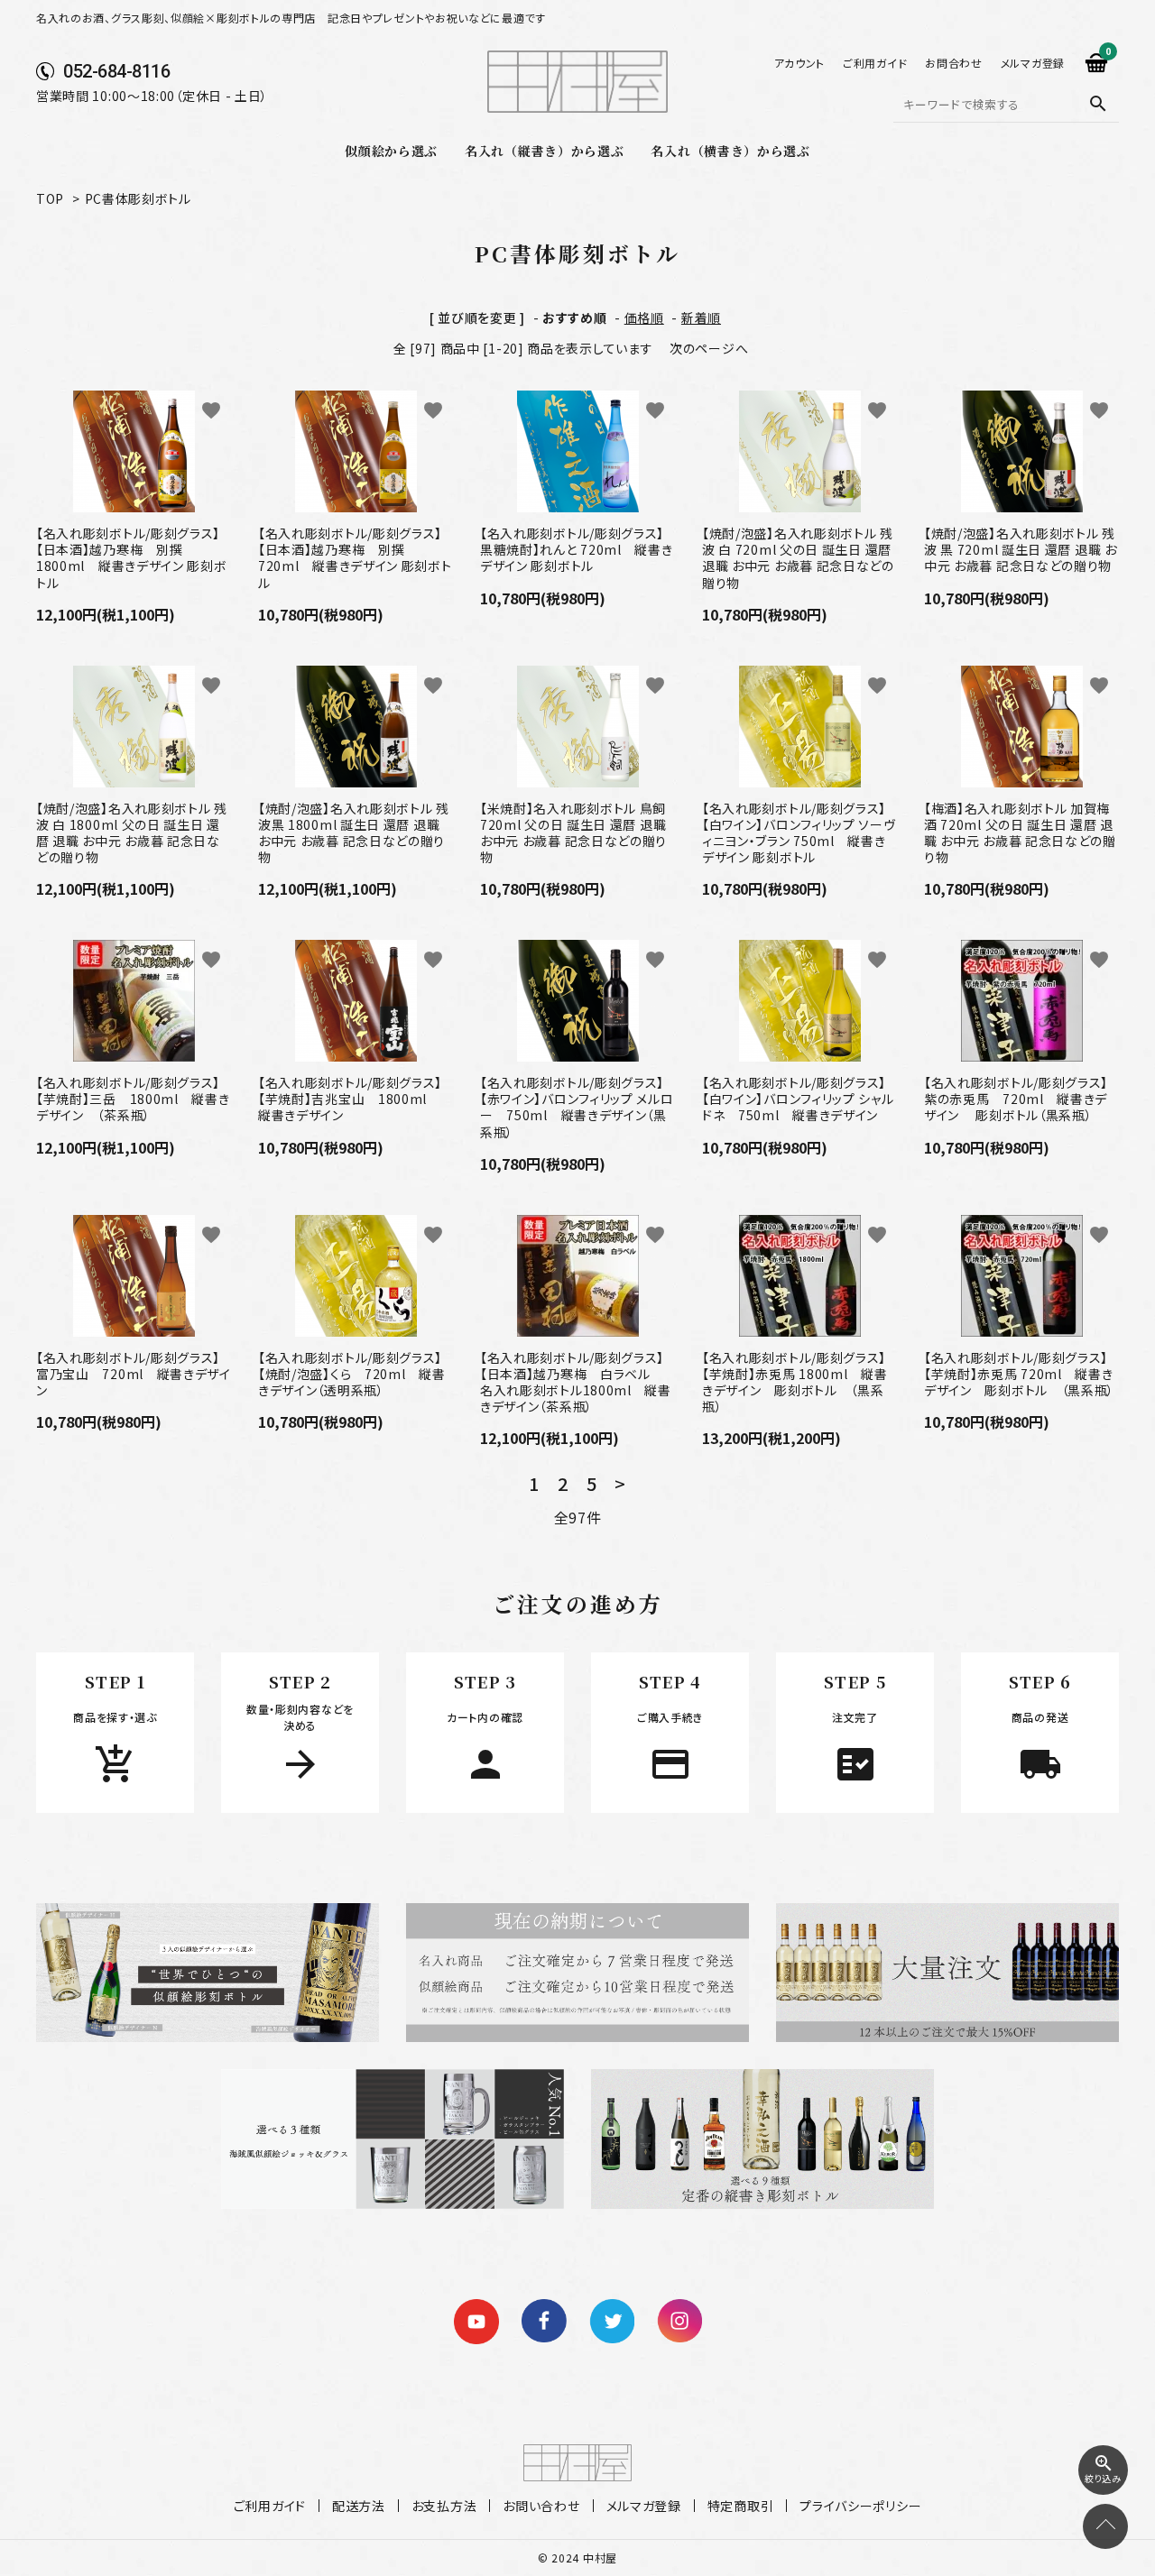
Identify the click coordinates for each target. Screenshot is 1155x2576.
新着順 (701, 317)
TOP (50, 198)
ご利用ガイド (875, 63)
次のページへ (709, 348)
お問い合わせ (541, 2506)
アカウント (800, 63)
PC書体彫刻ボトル (138, 198)
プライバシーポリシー (860, 2506)
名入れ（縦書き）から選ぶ (544, 151)
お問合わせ (954, 63)
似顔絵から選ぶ (391, 151)
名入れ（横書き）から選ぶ (730, 151)
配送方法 (359, 2506)
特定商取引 (741, 2506)
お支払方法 (444, 2506)
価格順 (644, 317)
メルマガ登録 (1033, 63)
